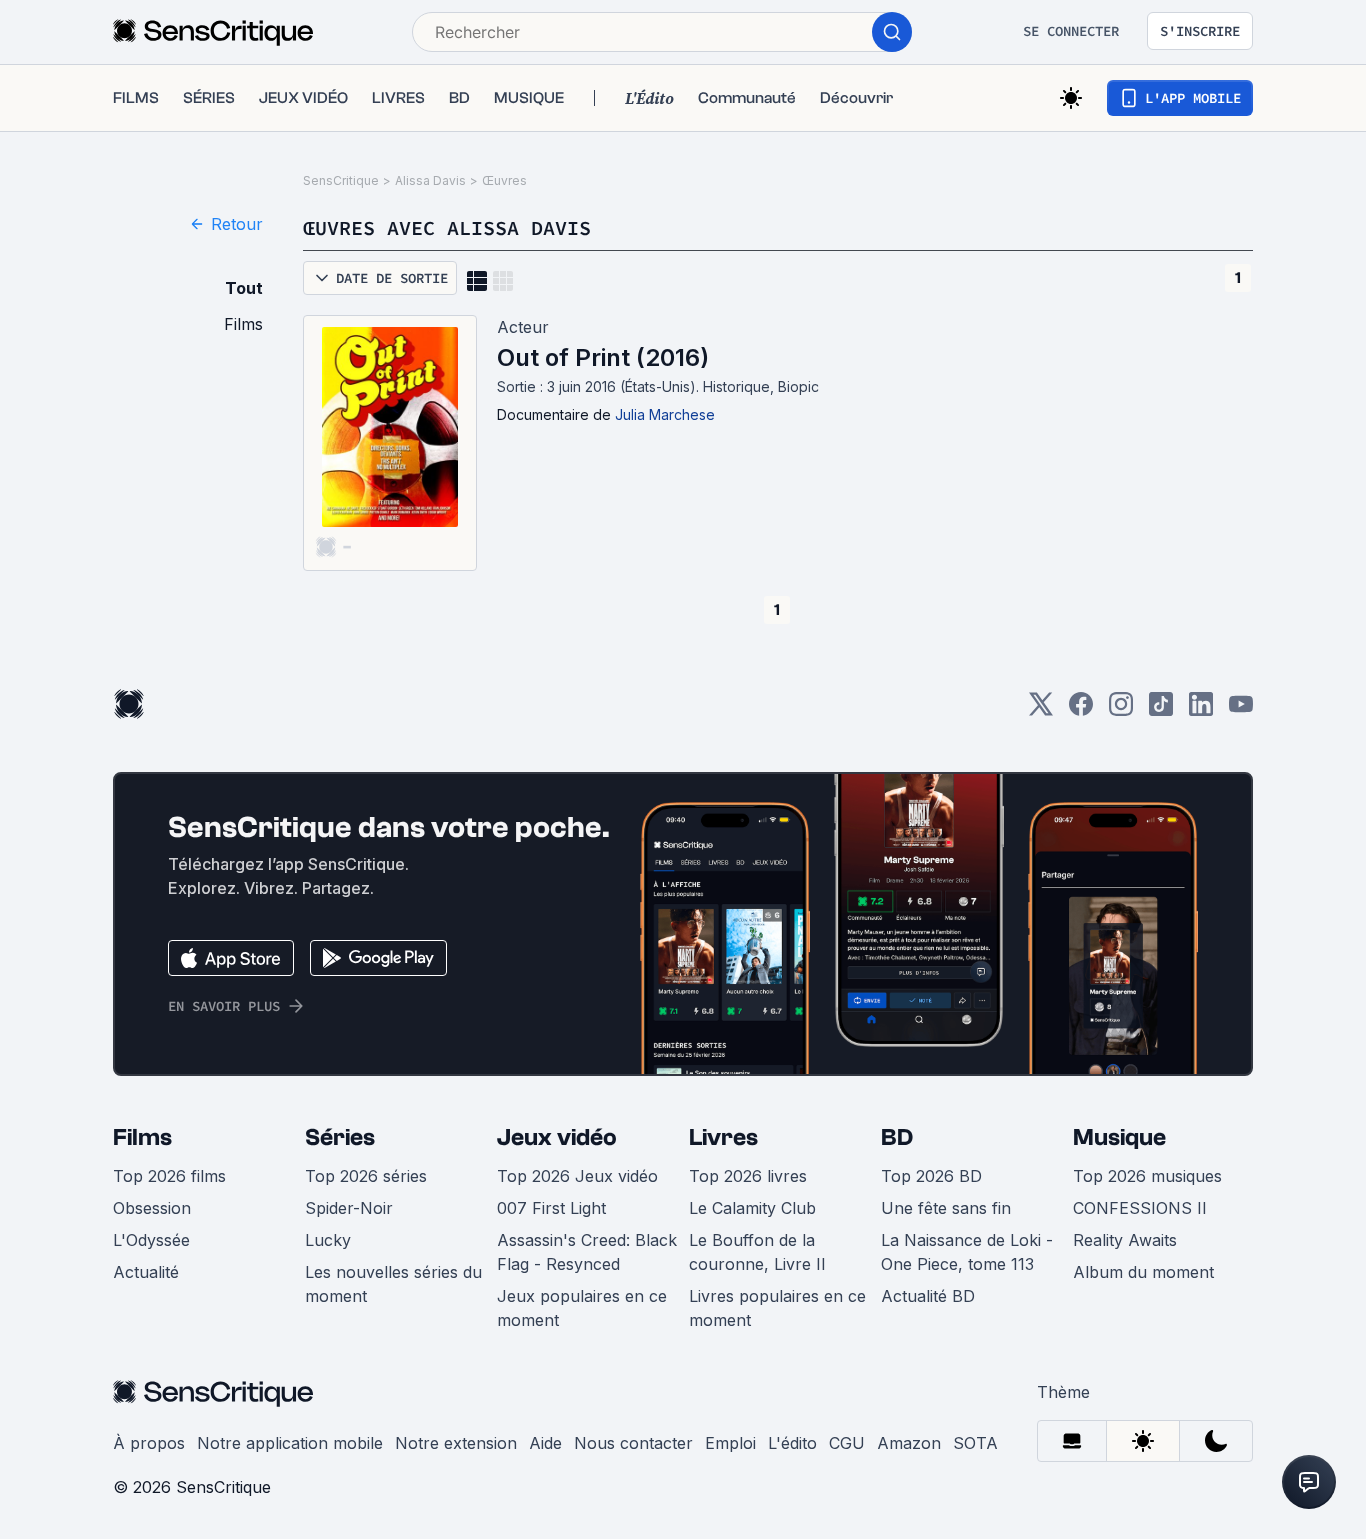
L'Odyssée (151, 1240)
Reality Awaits (1125, 1240)
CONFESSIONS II (1140, 1208)
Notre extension (456, 1443)
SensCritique (341, 180)
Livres (723, 1137)
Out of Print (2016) (603, 357)
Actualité (146, 1272)
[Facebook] (1081, 710)
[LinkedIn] (1201, 710)
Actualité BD (928, 1296)
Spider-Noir (349, 1208)
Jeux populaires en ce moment (582, 1308)
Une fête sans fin (946, 1208)
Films (142, 1137)
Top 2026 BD (931, 1176)
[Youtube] (1241, 710)
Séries (340, 1137)
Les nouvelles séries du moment (393, 1284)
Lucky (328, 1240)
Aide (545, 1443)
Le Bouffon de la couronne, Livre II (757, 1252)
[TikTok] (1161, 710)
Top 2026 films (169, 1176)
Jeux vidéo (557, 1137)
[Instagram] (1121, 710)
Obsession (152, 1208)
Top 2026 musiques (1147, 1176)
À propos (149, 1443)
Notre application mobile (290, 1443)
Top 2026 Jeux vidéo (577, 1176)
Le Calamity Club (752, 1208)
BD (897, 1137)
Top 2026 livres (748, 1176)
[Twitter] (1041, 710)
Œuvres (504, 180)
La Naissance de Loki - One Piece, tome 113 (967, 1252)
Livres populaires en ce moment (777, 1308)
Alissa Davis (430, 180)
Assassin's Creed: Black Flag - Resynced (587, 1252)
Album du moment (1143, 1272)
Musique (1119, 1137)
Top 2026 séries (366, 1176)
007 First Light (551, 1208)
